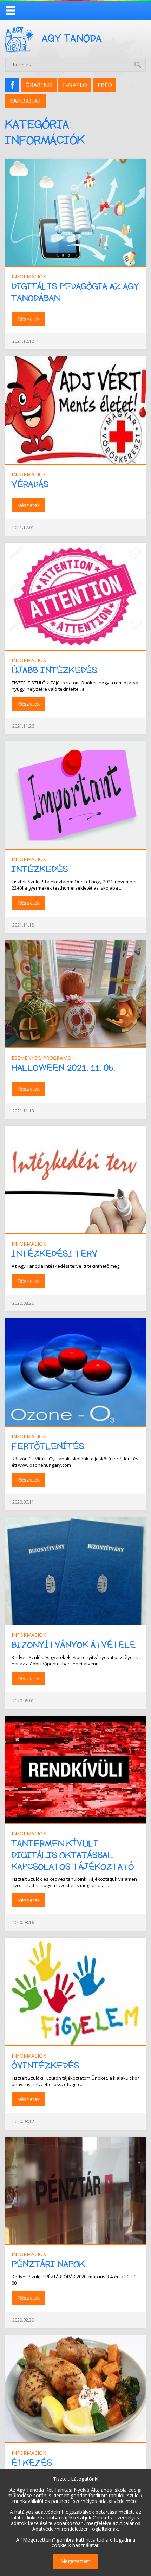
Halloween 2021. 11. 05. (63, 1068)
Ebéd (105, 85)
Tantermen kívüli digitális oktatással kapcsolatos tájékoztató (73, 1855)
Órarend (39, 85)
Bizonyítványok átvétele (74, 1645)
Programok (59, 1058)
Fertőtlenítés (48, 1447)
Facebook (15, 85)
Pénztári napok (48, 2264)
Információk (29, 276)
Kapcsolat (26, 101)
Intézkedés (40, 869)
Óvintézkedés (45, 2066)
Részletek (29, 319)
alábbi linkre (26, 2517)
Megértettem (75, 2561)
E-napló (75, 85)
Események (26, 1058)
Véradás (30, 485)
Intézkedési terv (55, 1254)
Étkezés (32, 2463)
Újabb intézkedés (54, 670)
